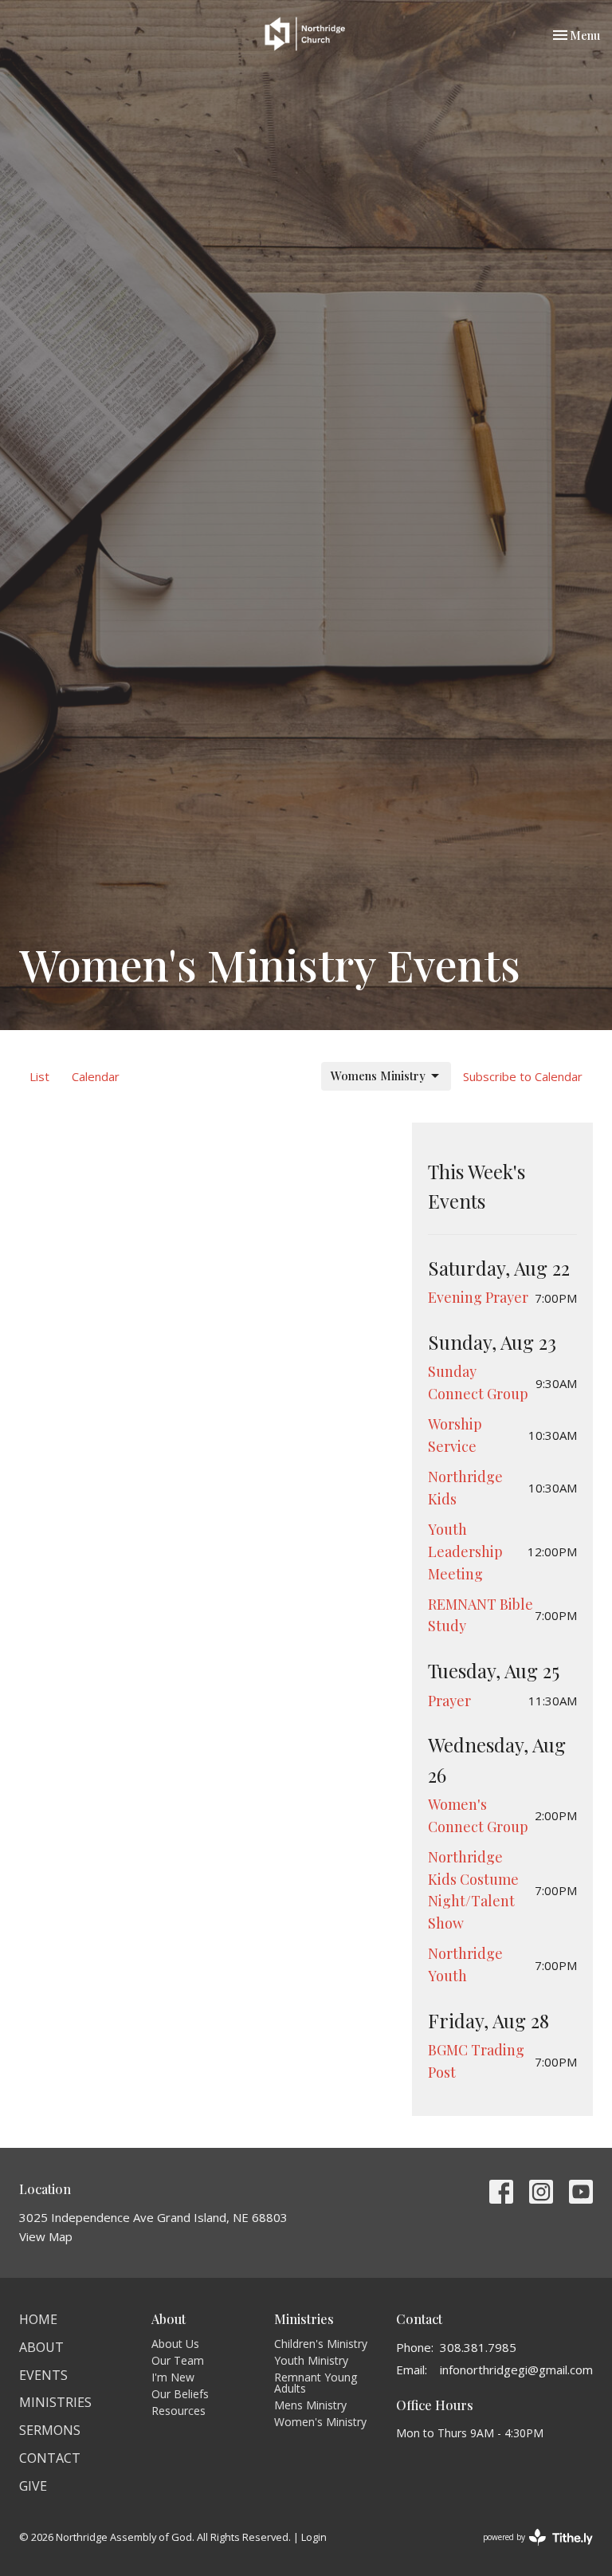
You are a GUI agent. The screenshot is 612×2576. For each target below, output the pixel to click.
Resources (178, 2411)
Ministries (55, 2402)
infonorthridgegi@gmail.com (516, 2370)
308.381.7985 (478, 2347)
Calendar (96, 1076)
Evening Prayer (478, 1297)
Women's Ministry (320, 2422)
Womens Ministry (378, 1076)
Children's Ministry (321, 2344)
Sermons (50, 2430)
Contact (50, 2458)
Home (38, 2319)
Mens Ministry (310, 2405)
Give (33, 2486)
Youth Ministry (311, 2360)
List (39, 1076)
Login (314, 2537)
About (41, 2347)
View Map (46, 2236)
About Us (175, 2344)
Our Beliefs (180, 2394)
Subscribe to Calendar (523, 1076)
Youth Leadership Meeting (465, 1551)
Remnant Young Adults (316, 2383)
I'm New (173, 2377)
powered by (530, 2550)
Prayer (449, 1701)
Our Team (178, 2360)
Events (43, 2375)
